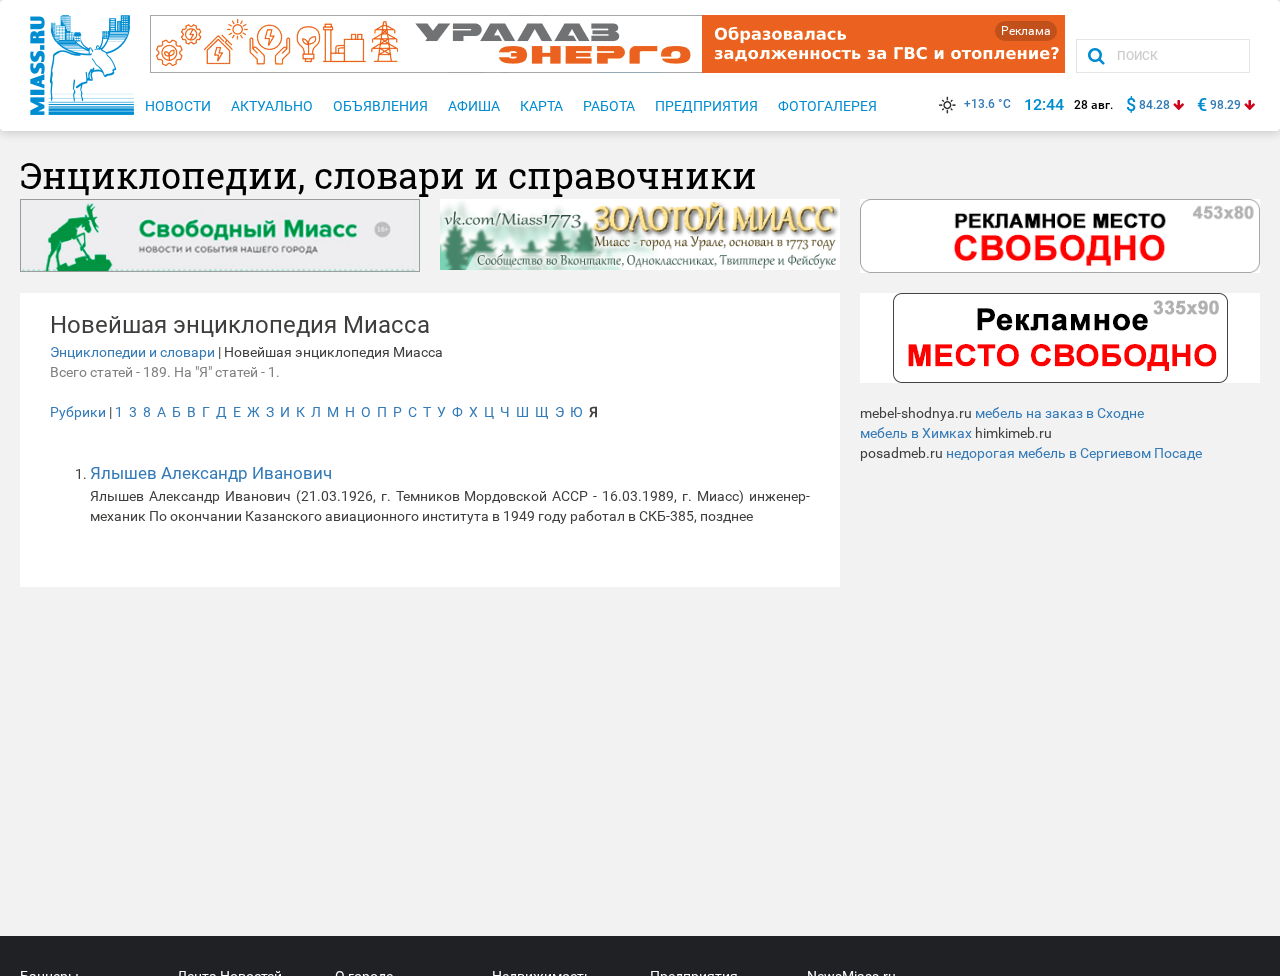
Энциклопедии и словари (132, 352)
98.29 (1225, 105)
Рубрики (78, 412)
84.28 (1154, 105)
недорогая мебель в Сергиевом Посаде (1074, 453)
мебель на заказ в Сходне (1059, 413)
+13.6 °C (987, 104)
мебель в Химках (916, 433)
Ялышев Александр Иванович (211, 473)
